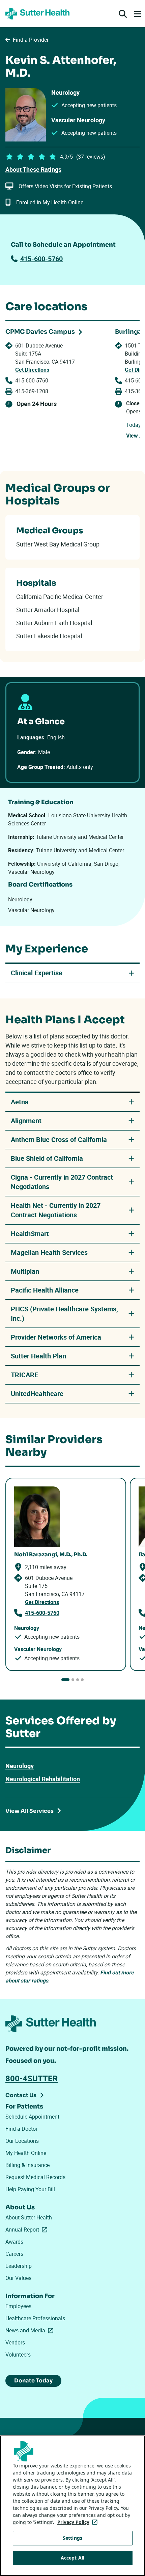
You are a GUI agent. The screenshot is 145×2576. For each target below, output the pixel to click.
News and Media (31, 2330)
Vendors (15, 2342)
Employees (18, 2306)
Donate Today (33, 2381)
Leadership (19, 2266)
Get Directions (32, 370)
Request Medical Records (35, 2177)
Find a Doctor (21, 2129)
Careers (14, 2254)
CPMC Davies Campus (40, 332)
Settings (72, 2538)
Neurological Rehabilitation (43, 1779)
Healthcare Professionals (35, 2318)
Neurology (20, 1766)
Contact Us (21, 2095)
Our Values (18, 2278)
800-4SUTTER (32, 2078)
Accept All (72, 2558)
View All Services (30, 1811)
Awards (14, 2242)
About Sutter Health (29, 2217)
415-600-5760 (41, 259)
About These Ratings (33, 169)
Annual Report (28, 2230)
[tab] (65, 1680)
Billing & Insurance (27, 2165)
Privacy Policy (79, 2522)
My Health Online (26, 2153)
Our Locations (22, 2141)
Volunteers (18, 2355)
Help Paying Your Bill (30, 2189)
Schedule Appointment (32, 2117)
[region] (72, 2506)
